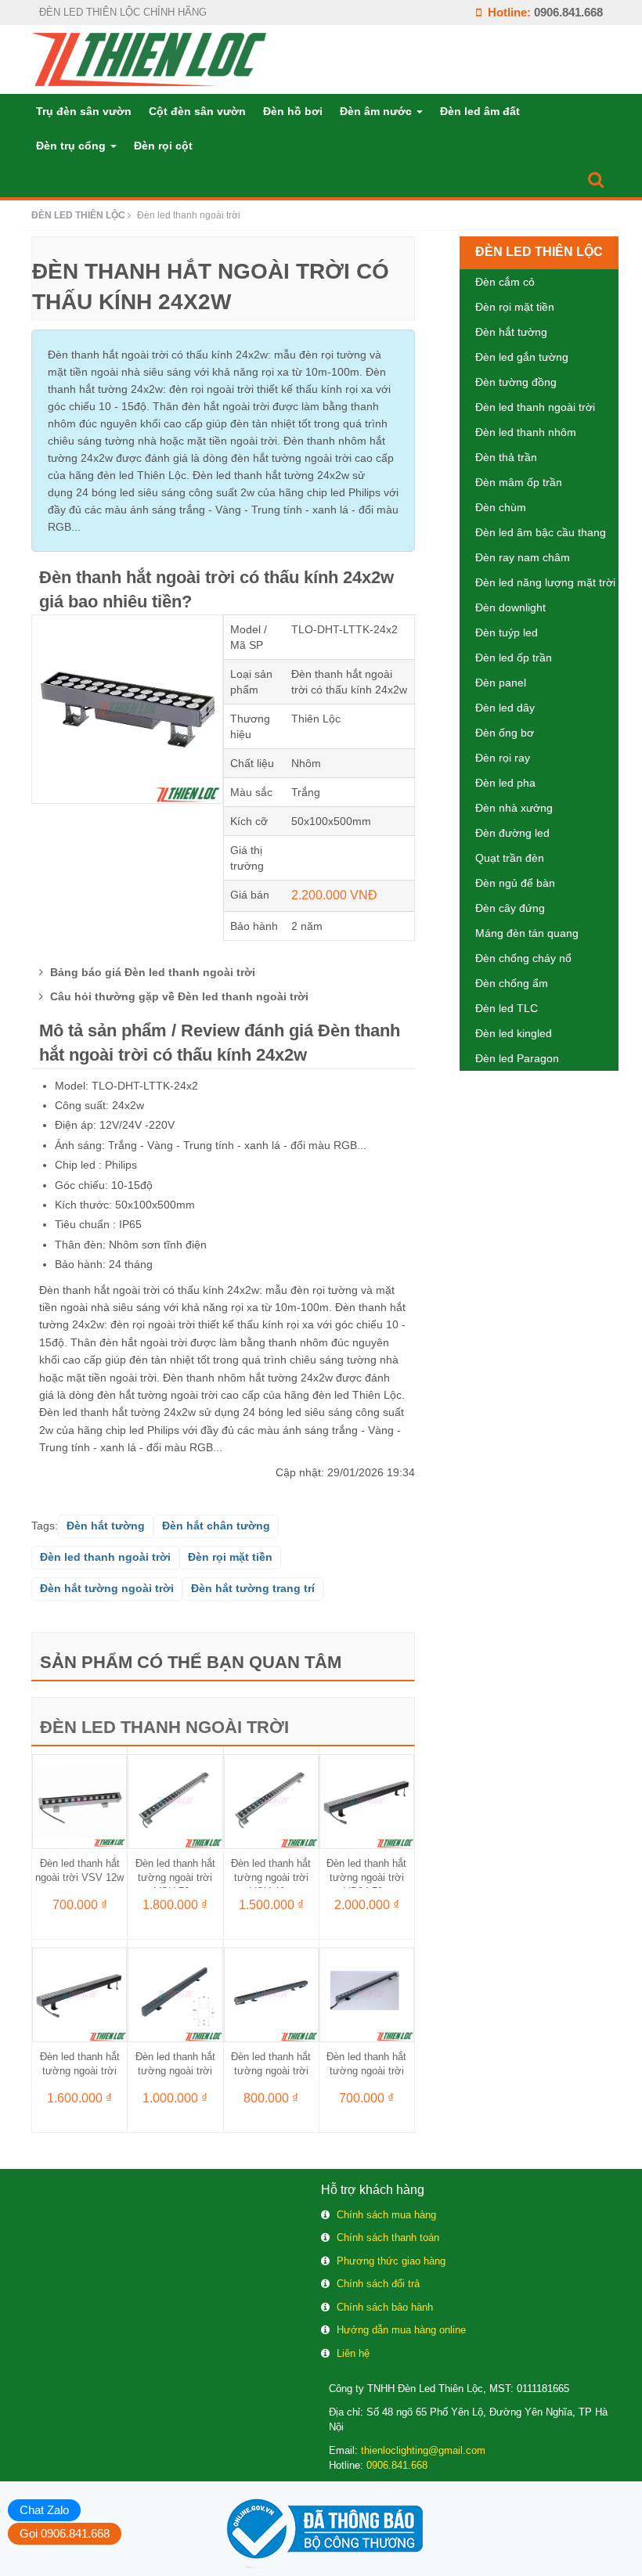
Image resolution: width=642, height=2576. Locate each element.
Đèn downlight (510, 607)
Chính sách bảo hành (385, 2307)
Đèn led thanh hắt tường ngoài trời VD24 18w (366, 2071)
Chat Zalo (44, 2510)
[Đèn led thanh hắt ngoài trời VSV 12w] (79, 1800)
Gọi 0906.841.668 (65, 2533)
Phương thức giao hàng (391, 2261)
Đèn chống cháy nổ (523, 958)
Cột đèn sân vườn (197, 111)
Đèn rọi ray (503, 758)
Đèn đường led (512, 833)
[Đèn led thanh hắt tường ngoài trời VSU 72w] (175, 1800)
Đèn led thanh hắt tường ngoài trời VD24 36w (175, 2071)
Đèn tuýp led (507, 632)
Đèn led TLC (507, 1008)
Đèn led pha (505, 783)
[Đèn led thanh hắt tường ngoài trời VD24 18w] (367, 1994)
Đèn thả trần (506, 457)
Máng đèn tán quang (527, 933)
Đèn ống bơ (505, 733)
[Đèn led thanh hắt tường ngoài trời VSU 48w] (271, 1800)
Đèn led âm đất (480, 111)
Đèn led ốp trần (514, 658)
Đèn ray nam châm (523, 557)
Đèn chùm (501, 507)
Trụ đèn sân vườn (84, 111)
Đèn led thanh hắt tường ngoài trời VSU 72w (175, 1877)
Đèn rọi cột (163, 146)
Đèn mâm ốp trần (519, 482)
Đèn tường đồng (516, 382)
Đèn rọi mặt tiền (515, 307)
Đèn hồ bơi (293, 111)
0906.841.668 (568, 12)
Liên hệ (353, 2353)
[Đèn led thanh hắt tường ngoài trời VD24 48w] (79, 1994)
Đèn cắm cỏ (505, 282)
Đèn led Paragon (517, 1058)
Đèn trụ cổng (72, 146)
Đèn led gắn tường (522, 357)
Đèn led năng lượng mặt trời (545, 582)
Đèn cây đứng (510, 908)
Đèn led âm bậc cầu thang (541, 532)
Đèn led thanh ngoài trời (164, 1727)
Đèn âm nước (377, 111)
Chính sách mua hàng (386, 2215)
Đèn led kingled (514, 1033)
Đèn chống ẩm (512, 983)
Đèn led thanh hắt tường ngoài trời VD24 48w (80, 2071)
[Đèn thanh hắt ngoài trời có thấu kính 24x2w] (127, 708)
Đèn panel (501, 683)
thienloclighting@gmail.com (423, 2450)
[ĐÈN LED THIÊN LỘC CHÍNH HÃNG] (149, 59)
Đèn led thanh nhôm (526, 432)
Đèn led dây (505, 708)
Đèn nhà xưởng (514, 808)
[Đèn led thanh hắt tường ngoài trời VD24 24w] (271, 1994)
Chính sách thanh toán (388, 2237)
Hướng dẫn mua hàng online (401, 2330)
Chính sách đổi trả (378, 2284)
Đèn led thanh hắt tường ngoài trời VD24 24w (271, 2071)
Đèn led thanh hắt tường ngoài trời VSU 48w (271, 1877)
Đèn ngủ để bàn (515, 883)
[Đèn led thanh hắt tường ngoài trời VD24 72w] (367, 1800)
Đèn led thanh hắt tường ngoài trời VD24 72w (366, 1877)
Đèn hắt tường (511, 332)
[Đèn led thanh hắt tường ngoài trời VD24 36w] (175, 1994)
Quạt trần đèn (510, 858)
